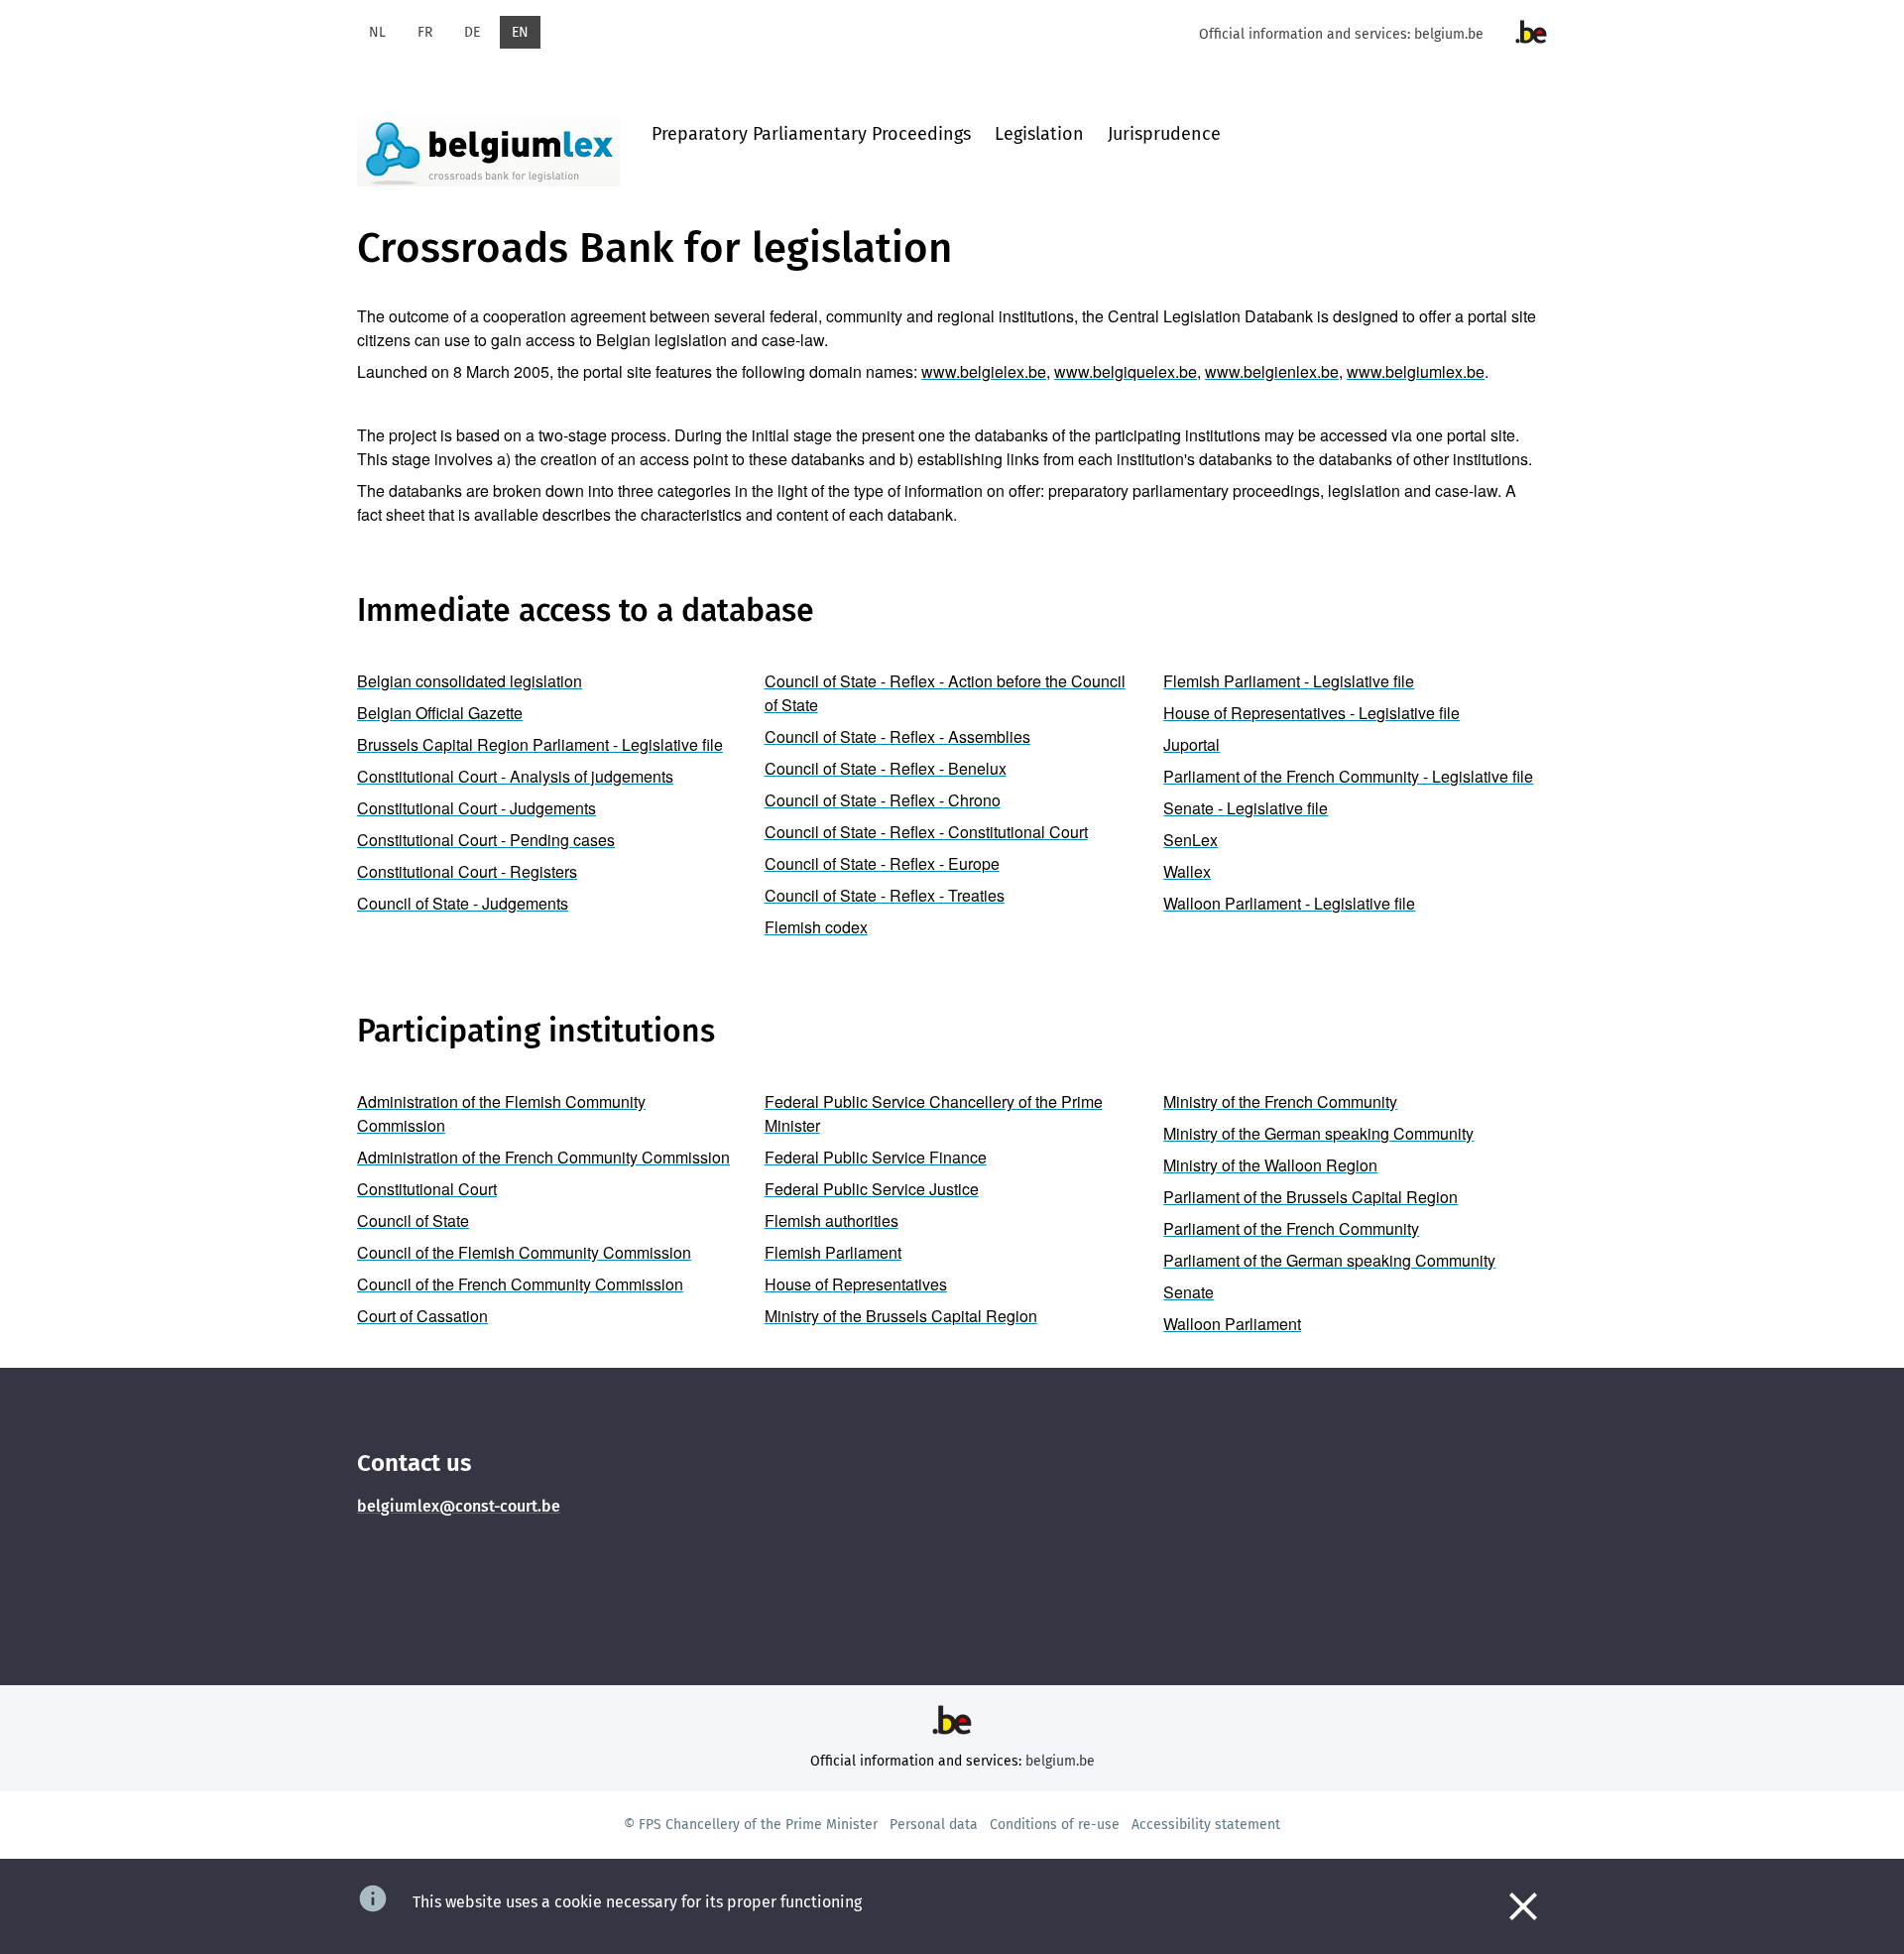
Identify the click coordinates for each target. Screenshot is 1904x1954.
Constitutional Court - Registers (467, 871)
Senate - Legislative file (1246, 808)
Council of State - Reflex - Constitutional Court (926, 832)
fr (425, 32)
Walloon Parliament (1232, 1324)
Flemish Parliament (833, 1252)
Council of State (413, 1221)
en (520, 32)
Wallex (1187, 871)
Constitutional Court (427, 1189)
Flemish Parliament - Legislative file (1289, 681)
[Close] (1523, 1906)
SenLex (1190, 840)
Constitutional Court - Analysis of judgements (515, 776)
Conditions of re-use (1055, 1825)
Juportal (1191, 744)
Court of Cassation (422, 1316)
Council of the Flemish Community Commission (524, 1252)
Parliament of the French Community (1291, 1228)
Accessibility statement (1206, 1825)
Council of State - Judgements (463, 903)
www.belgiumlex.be (1416, 371)
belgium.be (1449, 34)
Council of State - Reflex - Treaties (885, 895)
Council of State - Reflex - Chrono (883, 800)
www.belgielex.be (984, 371)
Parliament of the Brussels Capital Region (1310, 1197)
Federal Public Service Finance (876, 1157)
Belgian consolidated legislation (470, 681)
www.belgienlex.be (1272, 371)
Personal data (934, 1825)
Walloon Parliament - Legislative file (1289, 903)
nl (377, 32)
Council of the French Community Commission (520, 1284)
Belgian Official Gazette (440, 713)
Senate (1189, 1292)
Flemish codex (816, 927)
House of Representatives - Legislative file (1311, 713)
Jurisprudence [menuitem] (1164, 134)
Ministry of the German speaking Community (1318, 1133)
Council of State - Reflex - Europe (882, 863)
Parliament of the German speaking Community (1329, 1260)
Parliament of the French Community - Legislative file (1348, 776)
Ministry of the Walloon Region (1270, 1165)
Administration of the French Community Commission (543, 1157)
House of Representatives (856, 1284)
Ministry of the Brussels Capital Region (901, 1316)
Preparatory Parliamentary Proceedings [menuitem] (811, 134)
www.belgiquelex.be (1126, 371)
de (472, 32)
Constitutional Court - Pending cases (486, 840)
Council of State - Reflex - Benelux (886, 768)
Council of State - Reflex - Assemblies (897, 736)
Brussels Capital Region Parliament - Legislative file (540, 744)
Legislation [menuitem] (1039, 134)
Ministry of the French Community (1280, 1101)
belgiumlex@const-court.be (459, 1506)
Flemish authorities (832, 1221)
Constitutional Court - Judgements (476, 808)
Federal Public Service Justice (872, 1189)
